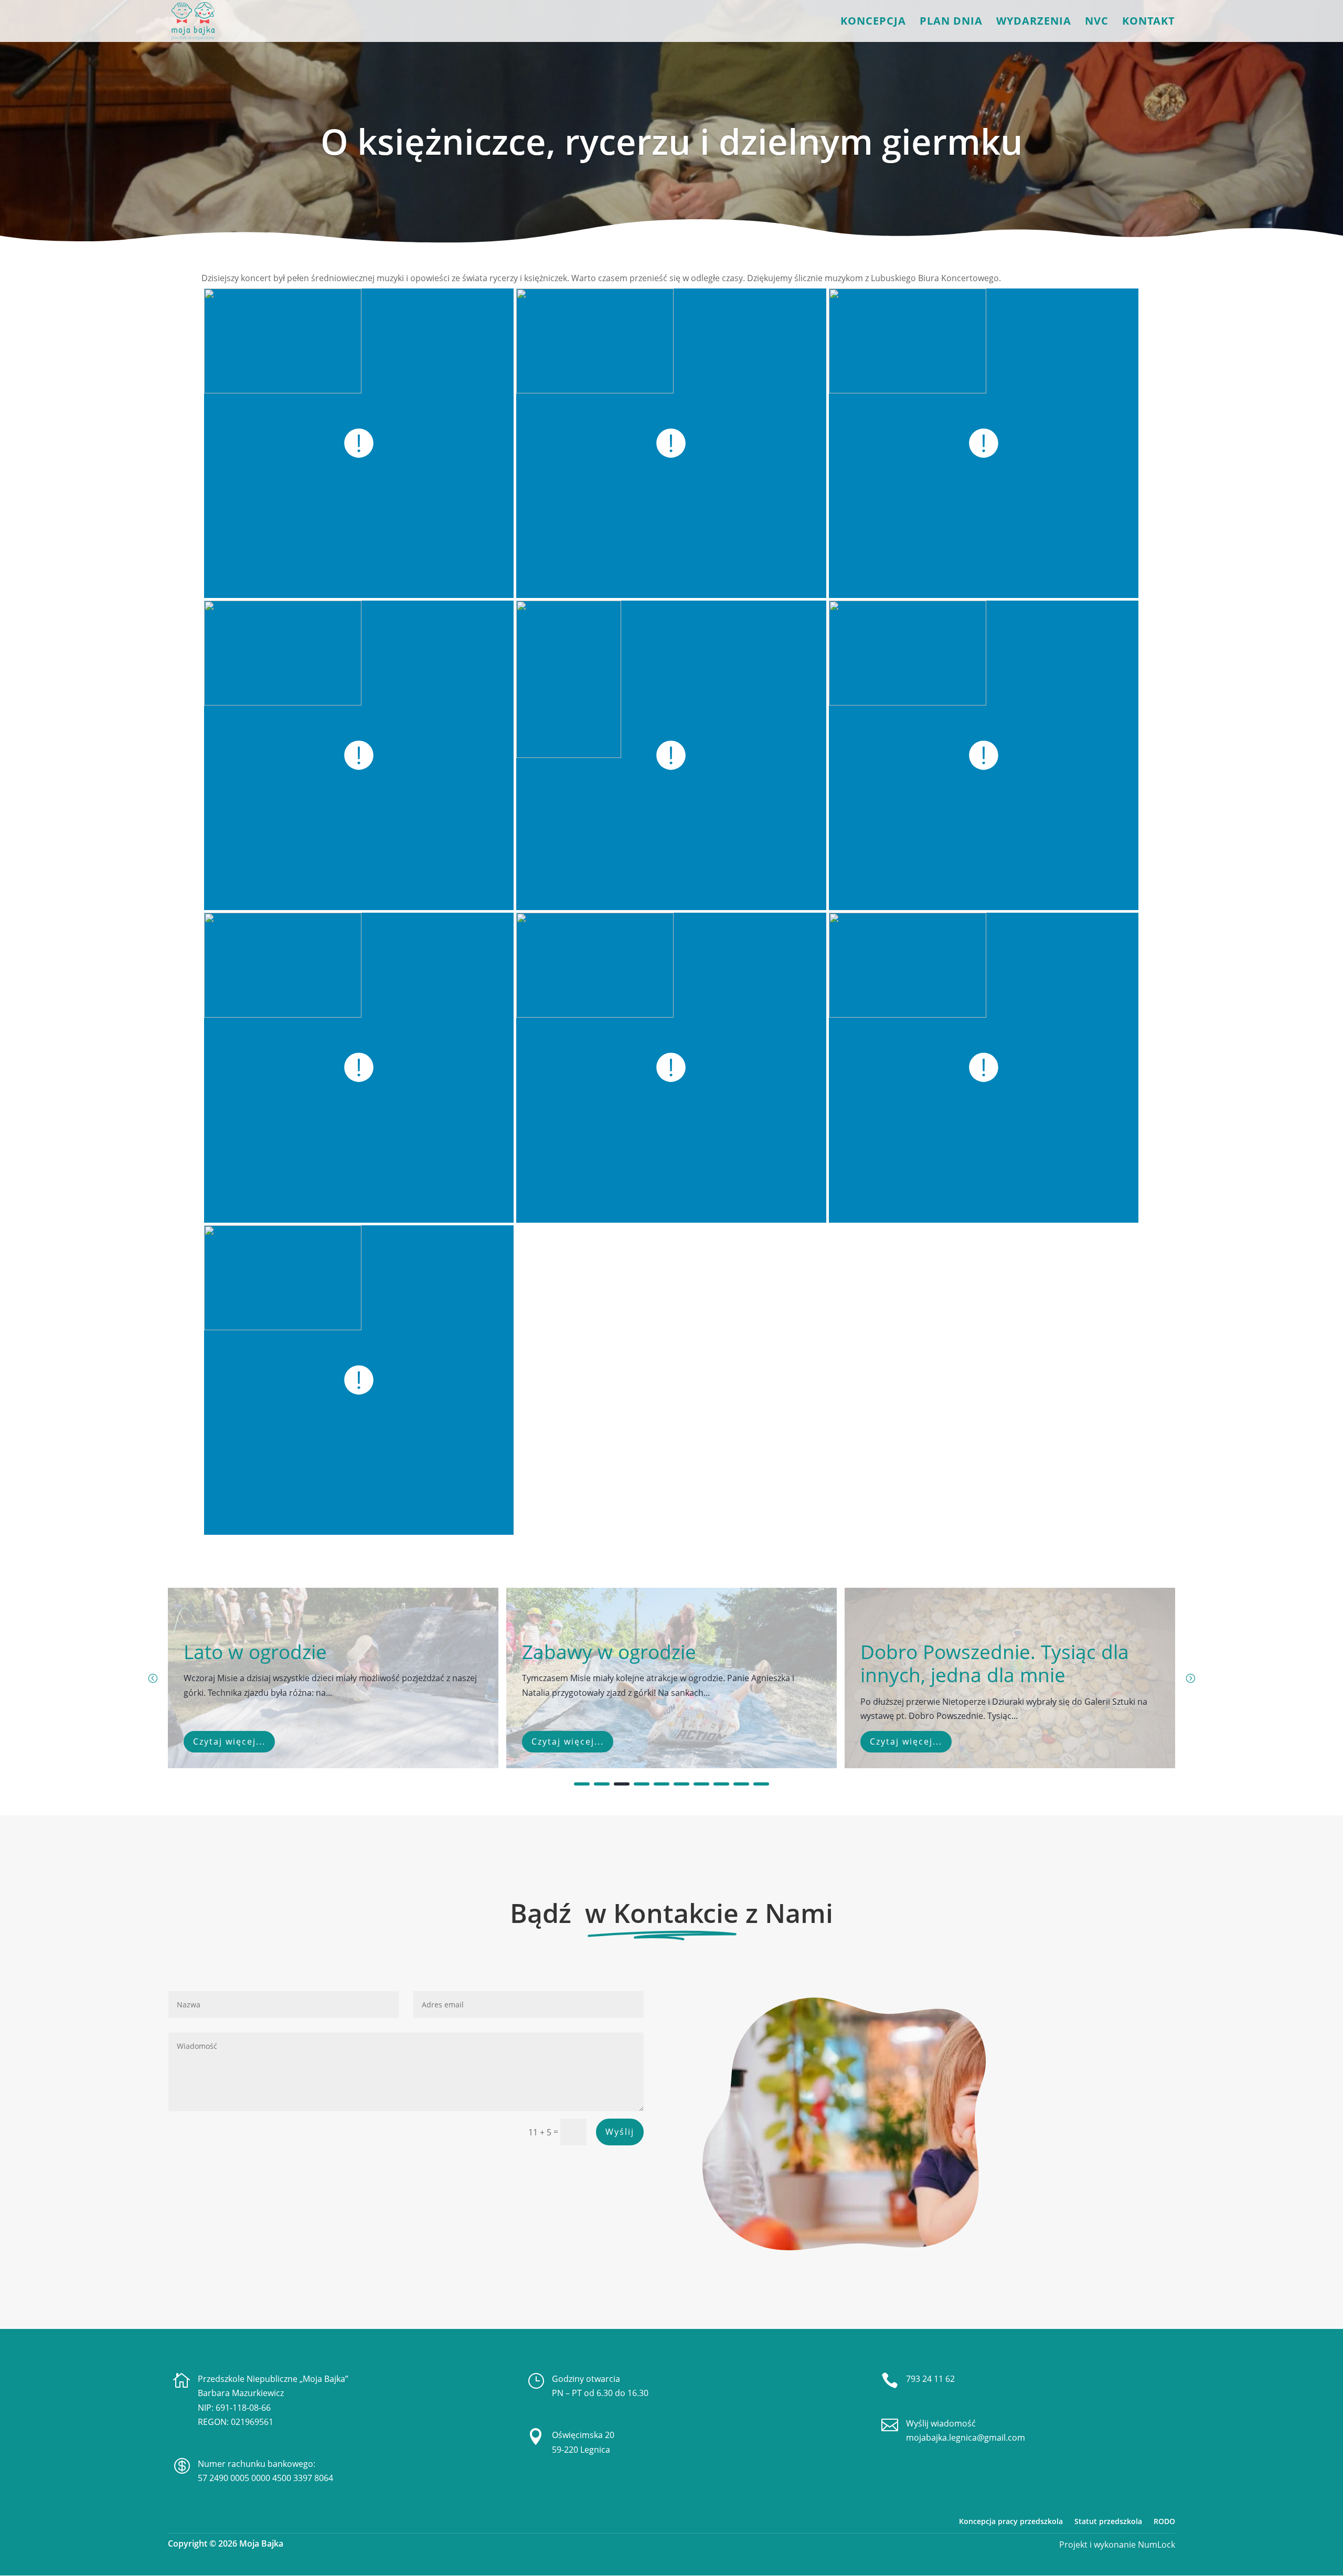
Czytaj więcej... (229, 1741)
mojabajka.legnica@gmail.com (966, 2438)
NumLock (1155, 2545)
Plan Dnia (951, 23)
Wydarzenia (1034, 23)
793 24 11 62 (930, 2379)
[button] (1190, 1678)
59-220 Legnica (581, 2450)
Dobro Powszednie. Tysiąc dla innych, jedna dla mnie (995, 1663)
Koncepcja (873, 23)
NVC (1097, 23)
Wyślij (620, 2132)
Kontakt (1149, 23)
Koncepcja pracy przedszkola (1011, 2521)
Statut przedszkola (1108, 2521)
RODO (1164, 2521)
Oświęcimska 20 (583, 2435)
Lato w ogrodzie (255, 1652)
